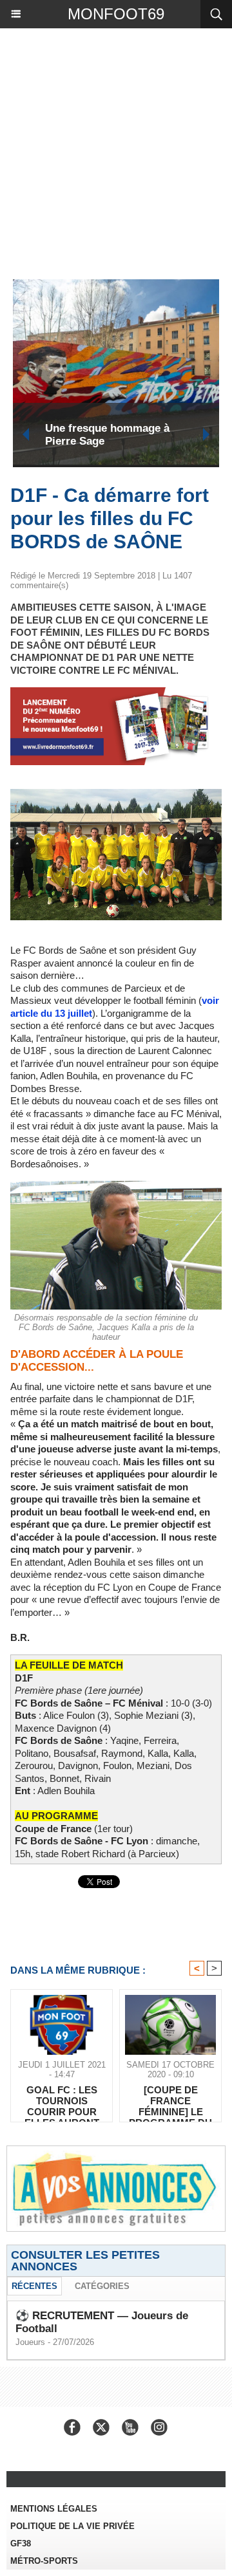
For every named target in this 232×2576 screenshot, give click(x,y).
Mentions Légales (54, 2509)
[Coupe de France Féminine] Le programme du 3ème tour (170, 2100)
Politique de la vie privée (72, 2526)
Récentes (34, 2286)
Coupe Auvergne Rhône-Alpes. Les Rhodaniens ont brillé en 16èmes (154, 435)
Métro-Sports (44, 2561)
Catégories (102, 2286)
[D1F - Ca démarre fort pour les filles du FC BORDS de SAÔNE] (116, 794)
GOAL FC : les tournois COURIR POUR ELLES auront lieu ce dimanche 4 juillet (62, 2100)
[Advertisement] (110, 151)
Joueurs (30, 2342)
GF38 (21, 2544)
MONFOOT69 (116, 14)
